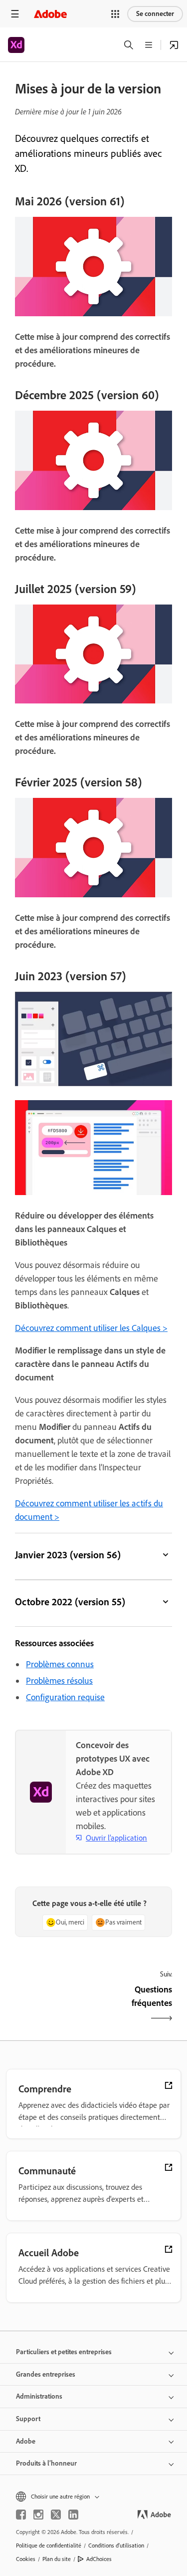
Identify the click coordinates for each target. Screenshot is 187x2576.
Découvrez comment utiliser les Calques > (91, 1328)
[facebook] (21, 2515)
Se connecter (155, 14)
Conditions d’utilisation (116, 2546)
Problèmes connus (60, 1664)
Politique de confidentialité (49, 2546)
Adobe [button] (26, 2441)
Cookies (26, 2559)
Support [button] (28, 2419)
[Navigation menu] (15, 14)
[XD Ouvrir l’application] (174, 45)
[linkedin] (73, 2515)
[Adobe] (50, 14)
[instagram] (38, 2515)
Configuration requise (65, 1697)
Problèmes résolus (59, 1681)
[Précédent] (53, 2005)
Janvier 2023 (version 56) (68, 1555)
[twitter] (56, 2515)
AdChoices (99, 2559)
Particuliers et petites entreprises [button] (64, 2352)
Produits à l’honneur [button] (46, 2463)
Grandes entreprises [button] (46, 2374)
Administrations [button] (39, 2396)
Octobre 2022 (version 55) (70, 1602)
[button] (115, 14)
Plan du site (57, 2559)
